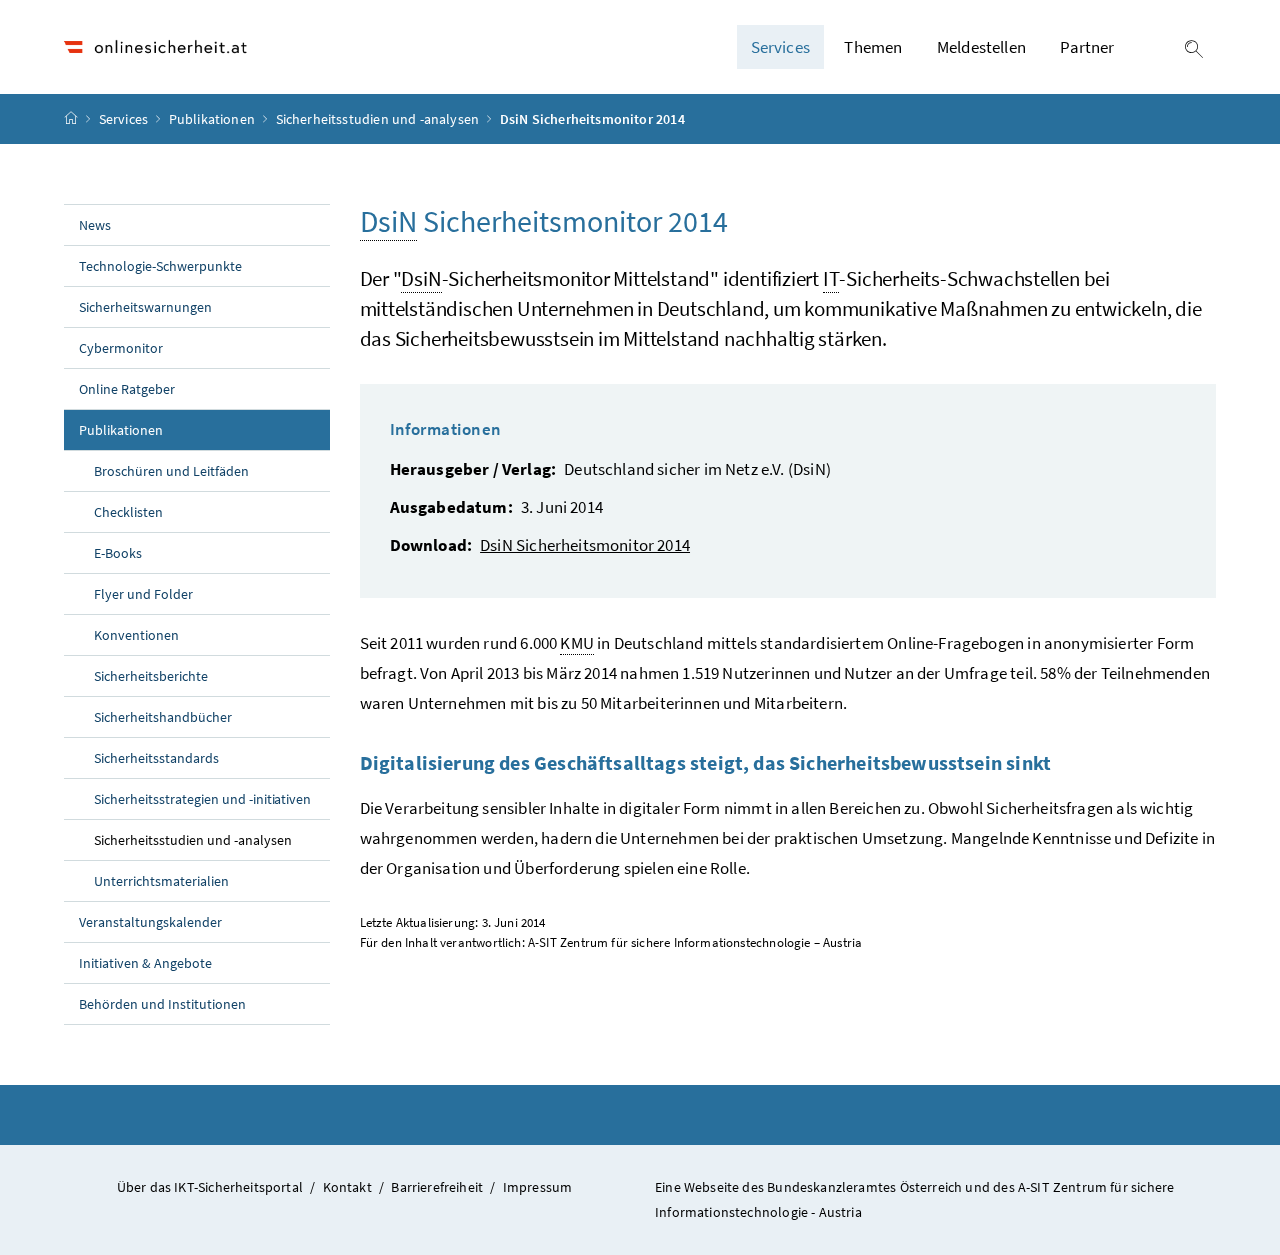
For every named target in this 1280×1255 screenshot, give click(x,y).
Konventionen (136, 635)
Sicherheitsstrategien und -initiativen (202, 799)
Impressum (538, 1187)
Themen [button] (873, 47)
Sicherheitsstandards (156, 758)
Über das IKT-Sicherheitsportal (210, 1187)
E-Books (118, 553)
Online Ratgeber (127, 389)
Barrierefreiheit (437, 1187)
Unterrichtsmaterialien (161, 881)
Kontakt (347, 1187)
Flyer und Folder (143, 594)
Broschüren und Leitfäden (171, 471)
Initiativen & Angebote (145, 963)
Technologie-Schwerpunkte (160, 266)
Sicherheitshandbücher (163, 717)
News (95, 225)
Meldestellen (981, 47)
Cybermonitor (121, 348)
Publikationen (213, 119)
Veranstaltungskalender (150, 922)
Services (125, 119)
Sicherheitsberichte (151, 676)
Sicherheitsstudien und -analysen (379, 119)
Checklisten (128, 512)
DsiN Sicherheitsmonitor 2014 (585, 545)
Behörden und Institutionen (162, 1004)
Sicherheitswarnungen (145, 307)
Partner (1087, 47)
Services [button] (780, 47)
